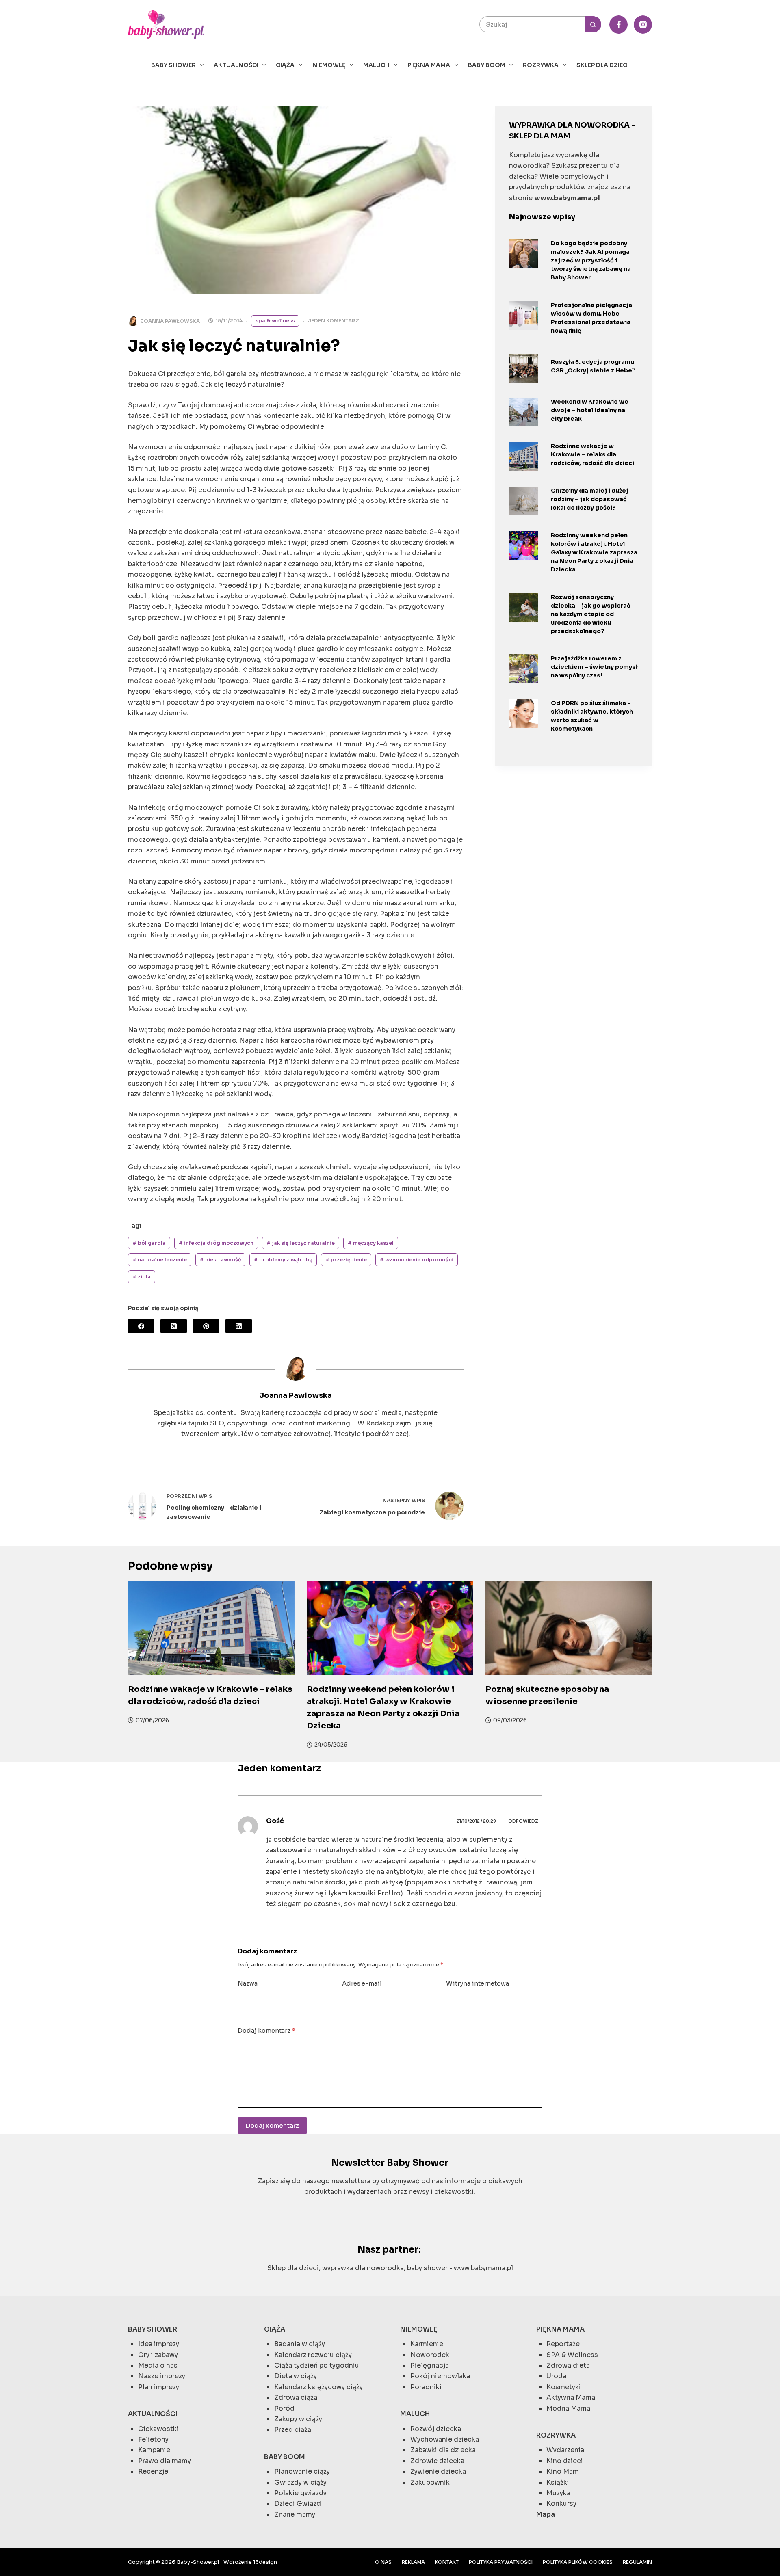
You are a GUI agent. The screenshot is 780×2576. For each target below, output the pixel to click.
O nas (383, 2562)
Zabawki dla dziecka (443, 2450)
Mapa (546, 2514)
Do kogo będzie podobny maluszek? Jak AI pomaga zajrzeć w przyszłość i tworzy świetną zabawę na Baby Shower (591, 260)
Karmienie (427, 2344)
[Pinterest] (206, 1326)
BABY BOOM (487, 65)
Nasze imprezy (162, 2376)
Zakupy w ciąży (298, 2419)
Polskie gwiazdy (300, 2493)
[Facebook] (619, 25)
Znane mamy (295, 2514)
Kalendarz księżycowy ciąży (318, 2387)
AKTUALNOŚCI (236, 65)
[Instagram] (643, 25)
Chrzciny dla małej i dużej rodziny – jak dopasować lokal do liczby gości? (590, 499)
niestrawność (220, 1260)
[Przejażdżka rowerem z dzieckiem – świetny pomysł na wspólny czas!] (523, 669)
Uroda (556, 2376)
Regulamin (637, 2562)
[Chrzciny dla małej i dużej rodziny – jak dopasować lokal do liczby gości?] (523, 501)
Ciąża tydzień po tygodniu (317, 2365)
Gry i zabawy (158, 2355)
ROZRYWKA (541, 65)
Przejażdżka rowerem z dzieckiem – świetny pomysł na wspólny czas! (594, 667)
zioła (142, 1277)
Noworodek (430, 2355)
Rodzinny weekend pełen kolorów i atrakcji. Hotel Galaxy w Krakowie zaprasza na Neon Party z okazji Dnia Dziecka (594, 552)
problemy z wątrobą (283, 1260)
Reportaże (563, 2344)
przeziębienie (346, 1260)
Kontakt (447, 2562)
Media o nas (158, 2365)
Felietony (153, 2439)
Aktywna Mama (571, 2398)
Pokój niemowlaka (440, 2376)
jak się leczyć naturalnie (301, 1243)
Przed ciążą (293, 2430)
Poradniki (426, 2387)
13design (265, 2562)
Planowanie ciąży (302, 2471)
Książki (558, 2482)
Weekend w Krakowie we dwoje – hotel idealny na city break (590, 410)
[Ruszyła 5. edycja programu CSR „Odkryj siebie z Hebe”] (523, 368)
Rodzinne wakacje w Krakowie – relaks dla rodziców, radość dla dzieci (593, 454)
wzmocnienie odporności (417, 1260)
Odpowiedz (523, 1821)
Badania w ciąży (300, 2344)
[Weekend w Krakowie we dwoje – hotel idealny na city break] (523, 412)
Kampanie (154, 2450)
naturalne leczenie (160, 1260)
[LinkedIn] (239, 1326)
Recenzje (153, 2471)
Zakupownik (430, 2482)
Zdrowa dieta (568, 2365)
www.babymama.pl (483, 2268)
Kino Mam (563, 2471)
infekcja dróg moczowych (216, 1243)
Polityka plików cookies (578, 2562)
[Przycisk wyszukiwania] (593, 24)
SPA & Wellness (275, 321)
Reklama (413, 2562)
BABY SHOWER (173, 65)
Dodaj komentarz (266, 2030)
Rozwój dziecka (436, 2429)
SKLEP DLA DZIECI (603, 65)
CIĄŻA (285, 65)
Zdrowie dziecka (437, 2461)
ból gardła (149, 1243)
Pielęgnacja (430, 2365)
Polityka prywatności (501, 2562)
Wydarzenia (565, 2450)
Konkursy (561, 2504)
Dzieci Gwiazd (298, 2504)
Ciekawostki (158, 2429)
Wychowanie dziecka (445, 2439)
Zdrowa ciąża (296, 2398)
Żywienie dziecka (438, 2471)
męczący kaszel (371, 1243)
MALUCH (376, 65)
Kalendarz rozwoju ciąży (313, 2355)
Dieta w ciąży (296, 2376)
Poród (284, 2408)
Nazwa (248, 1983)
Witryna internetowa (478, 1983)
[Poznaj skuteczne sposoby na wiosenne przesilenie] (569, 1628)
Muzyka (558, 2493)
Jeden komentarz (334, 321)
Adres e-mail (362, 1983)
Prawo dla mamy (165, 2461)
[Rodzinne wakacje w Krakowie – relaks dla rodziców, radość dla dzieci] (523, 456)
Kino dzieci (565, 2461)
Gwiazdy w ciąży (300, 2482)
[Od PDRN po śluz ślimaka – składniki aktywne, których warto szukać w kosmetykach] (523, 713)
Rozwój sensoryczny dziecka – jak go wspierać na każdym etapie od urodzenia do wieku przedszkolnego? (591, 614)
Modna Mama (568, 2408)
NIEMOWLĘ (329, 65)
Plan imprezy (159, 2387)
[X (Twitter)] (174, 1326)
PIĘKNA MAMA (429, 65)
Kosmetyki (564, 2387)
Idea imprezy (159, 2344)
